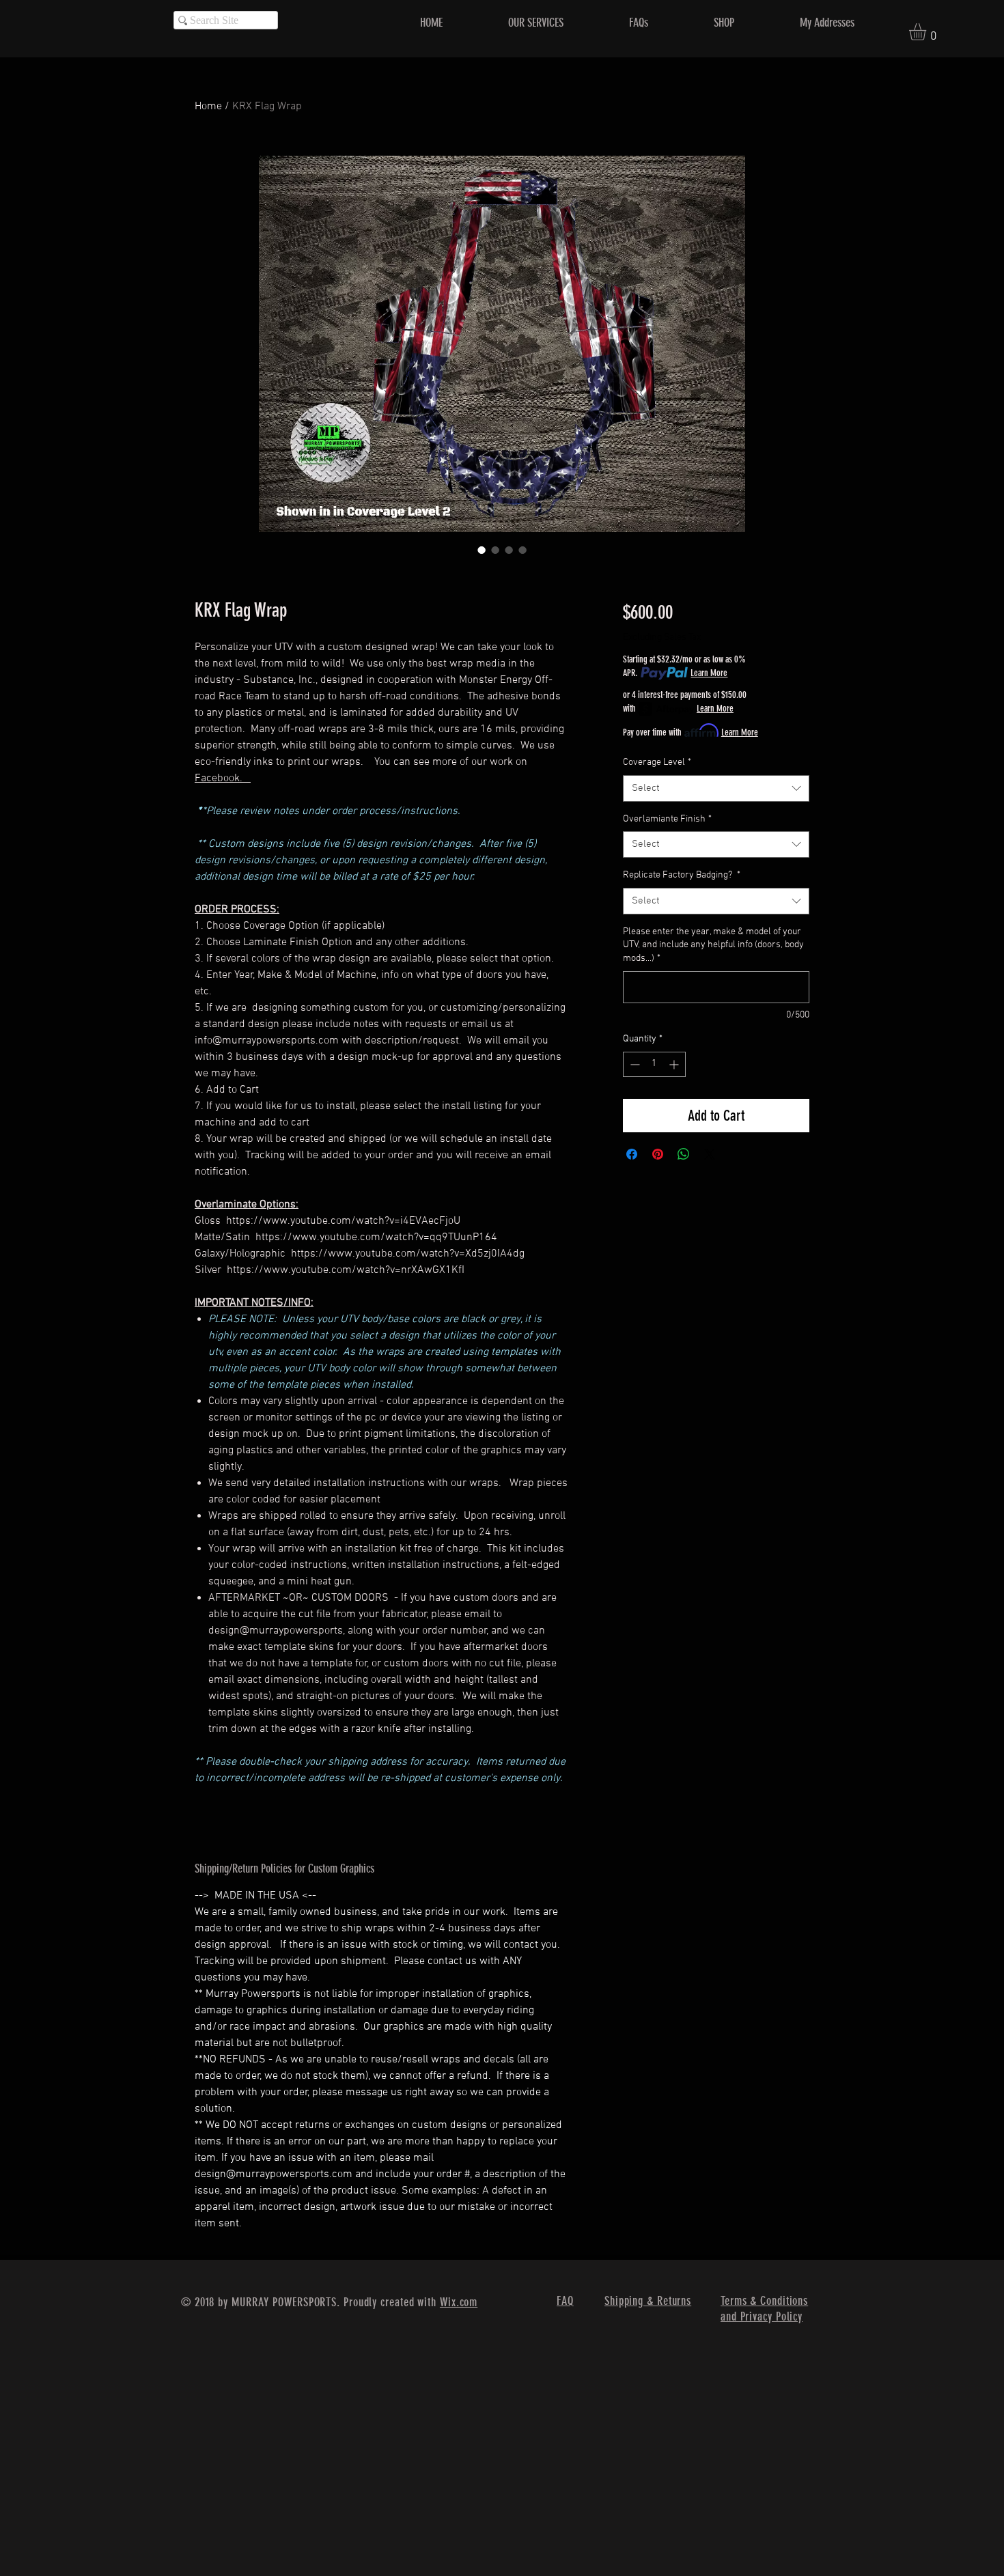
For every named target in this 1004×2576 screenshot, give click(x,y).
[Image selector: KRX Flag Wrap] (482, 550)
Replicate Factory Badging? (682, 875)
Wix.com (459, 2302)
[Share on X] (710, 1154)
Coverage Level (657, 762)
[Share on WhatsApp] (684, 1154)
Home (208, 107)
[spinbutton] (654, 1064)
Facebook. (223, 779)
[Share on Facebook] (632, 1154)
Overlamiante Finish (667, 819)
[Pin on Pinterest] (658, 1154)
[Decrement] (633, 1064)
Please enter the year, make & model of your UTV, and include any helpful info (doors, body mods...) (713, 945)
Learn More (709, 673)
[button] (928, 32)
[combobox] (716, 788)
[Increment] (675, 1064)
